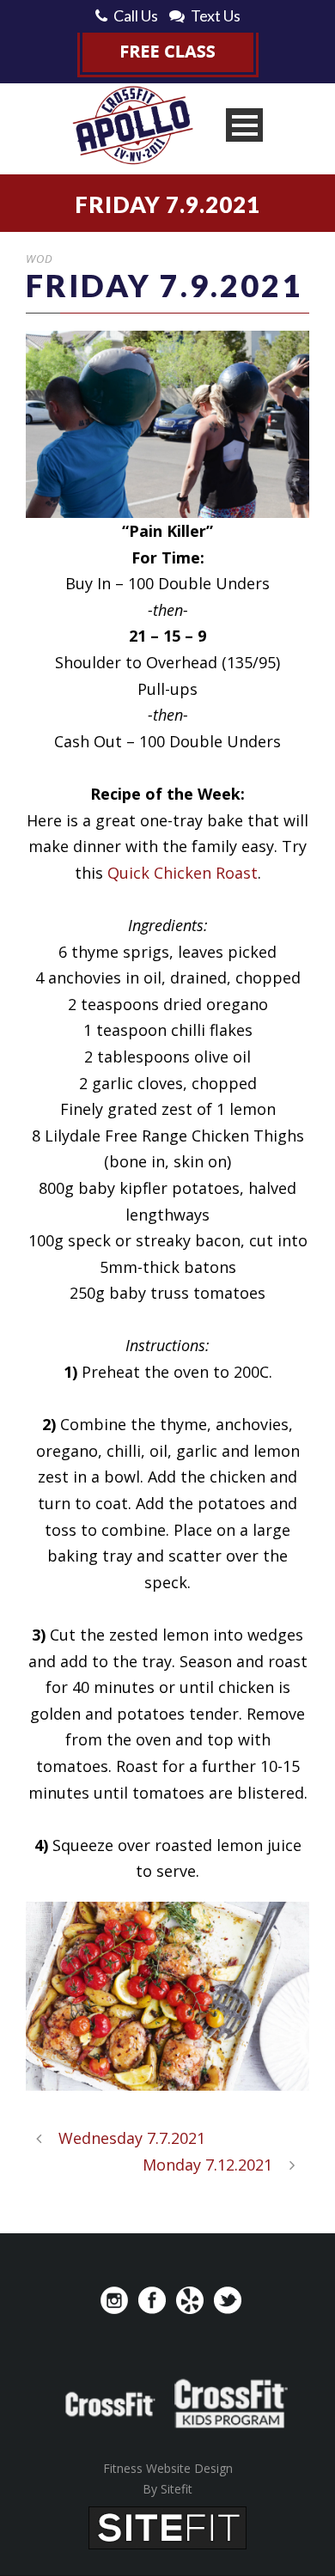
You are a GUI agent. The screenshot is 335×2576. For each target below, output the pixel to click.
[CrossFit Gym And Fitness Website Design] (167, 2526)
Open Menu (244, 125)
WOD (40, 259)
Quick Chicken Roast (183, 873)
